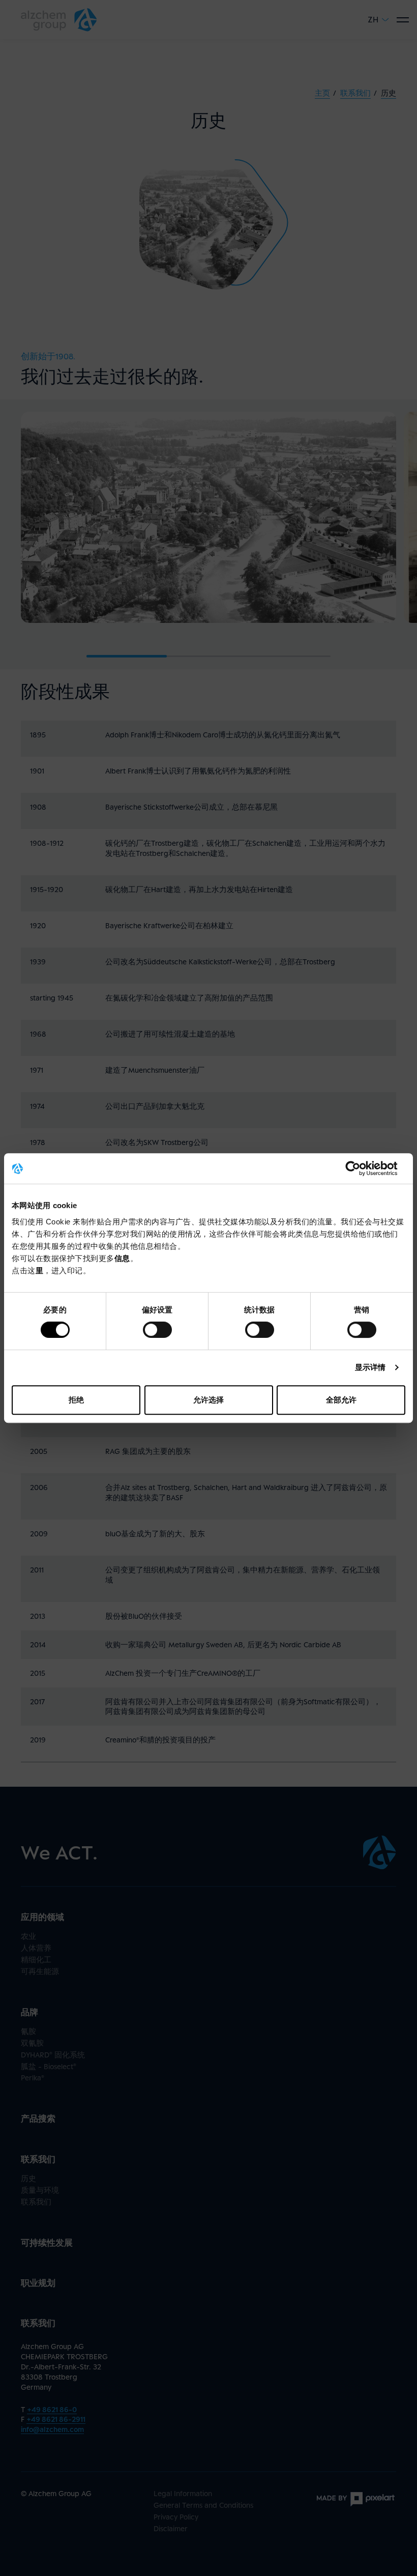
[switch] (157, 1330)
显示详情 (370, 1367)
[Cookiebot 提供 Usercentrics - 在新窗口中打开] (361, 1168)
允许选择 (208, 1400)
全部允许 (341, 1400)
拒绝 (76, 1400)
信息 (122, 1258)
